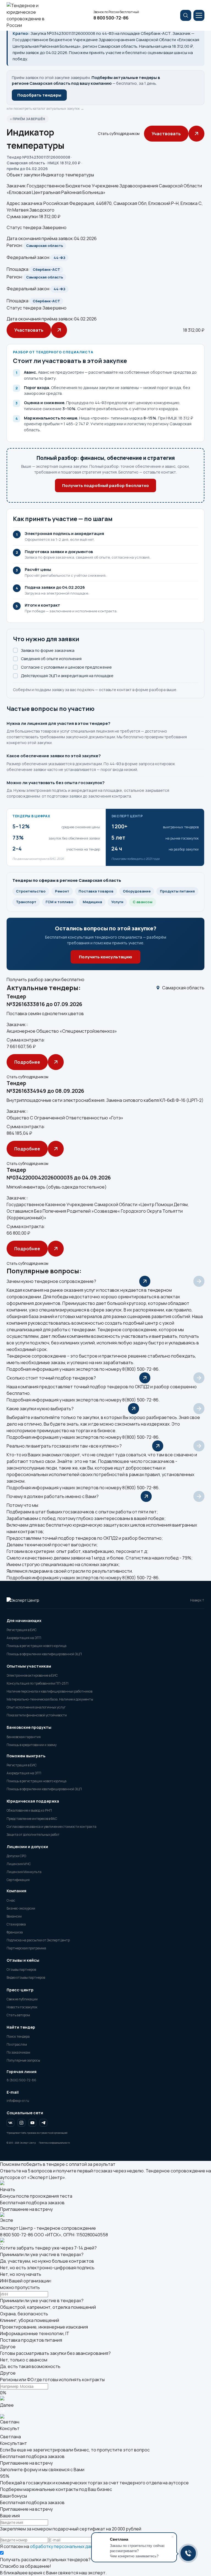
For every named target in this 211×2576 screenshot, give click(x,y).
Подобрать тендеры (39, 95)
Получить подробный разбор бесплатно (105, 485)
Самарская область (45, 246)
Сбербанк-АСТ (46, 269)
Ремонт (62, 891)
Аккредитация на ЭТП (24, 1638)
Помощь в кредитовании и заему (32, 1745)
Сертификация (18, 1880)
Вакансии (14, 1916)
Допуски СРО (16, 1856)
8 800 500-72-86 (111, 18)
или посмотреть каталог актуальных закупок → (45, 109)
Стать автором (18, 2015)
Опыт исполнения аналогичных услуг (36, 1707)
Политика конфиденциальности (54, 2143)
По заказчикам (18, 2052)
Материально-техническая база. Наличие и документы (50, 1699)
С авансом (143, 902)
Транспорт (26, 902)
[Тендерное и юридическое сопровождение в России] (29, 15)
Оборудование (137, 891)
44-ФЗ (59, 258)
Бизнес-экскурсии (21, 1908)
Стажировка (16, 1924)
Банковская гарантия (24, 1737)
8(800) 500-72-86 (140, 1369)
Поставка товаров (96, 891)
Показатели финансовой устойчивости (37, 1715)
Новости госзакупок (22, 2007)
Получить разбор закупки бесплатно (45, 979)
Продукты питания (177, 891)
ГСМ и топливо (59, 902)
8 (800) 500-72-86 (21, 2080)
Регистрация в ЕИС (22, 1630)
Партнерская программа (26, 1948)
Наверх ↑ (197, 1600)
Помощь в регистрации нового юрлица (37, 1646)
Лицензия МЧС (19, 1864)
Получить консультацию (105, 957)
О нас (11, 1900)
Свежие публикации (22, 1999)
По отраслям (17, 2044)
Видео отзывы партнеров (26, 1977)
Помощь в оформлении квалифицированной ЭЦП (44, 1654)
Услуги (117, 902)
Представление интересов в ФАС (32, 1819)
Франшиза (15, 1932)
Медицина (92, 902)
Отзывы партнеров (21, 1970)
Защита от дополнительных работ (33, 1835)
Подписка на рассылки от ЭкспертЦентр (38, 1940)
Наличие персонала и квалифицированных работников (49, 1691)
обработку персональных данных (65, 2546)
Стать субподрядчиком (119, 134)
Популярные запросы (23, 2060)
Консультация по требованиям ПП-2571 (38, 1683)
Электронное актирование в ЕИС (32, 1675)
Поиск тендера (18, 2036)
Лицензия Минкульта (24, 1872)
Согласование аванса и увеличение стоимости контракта (52, 1827)
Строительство (31, 891)
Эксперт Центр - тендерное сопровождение (48, 2228)
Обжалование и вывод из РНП (29, 1810)
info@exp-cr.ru (18, 2101)
